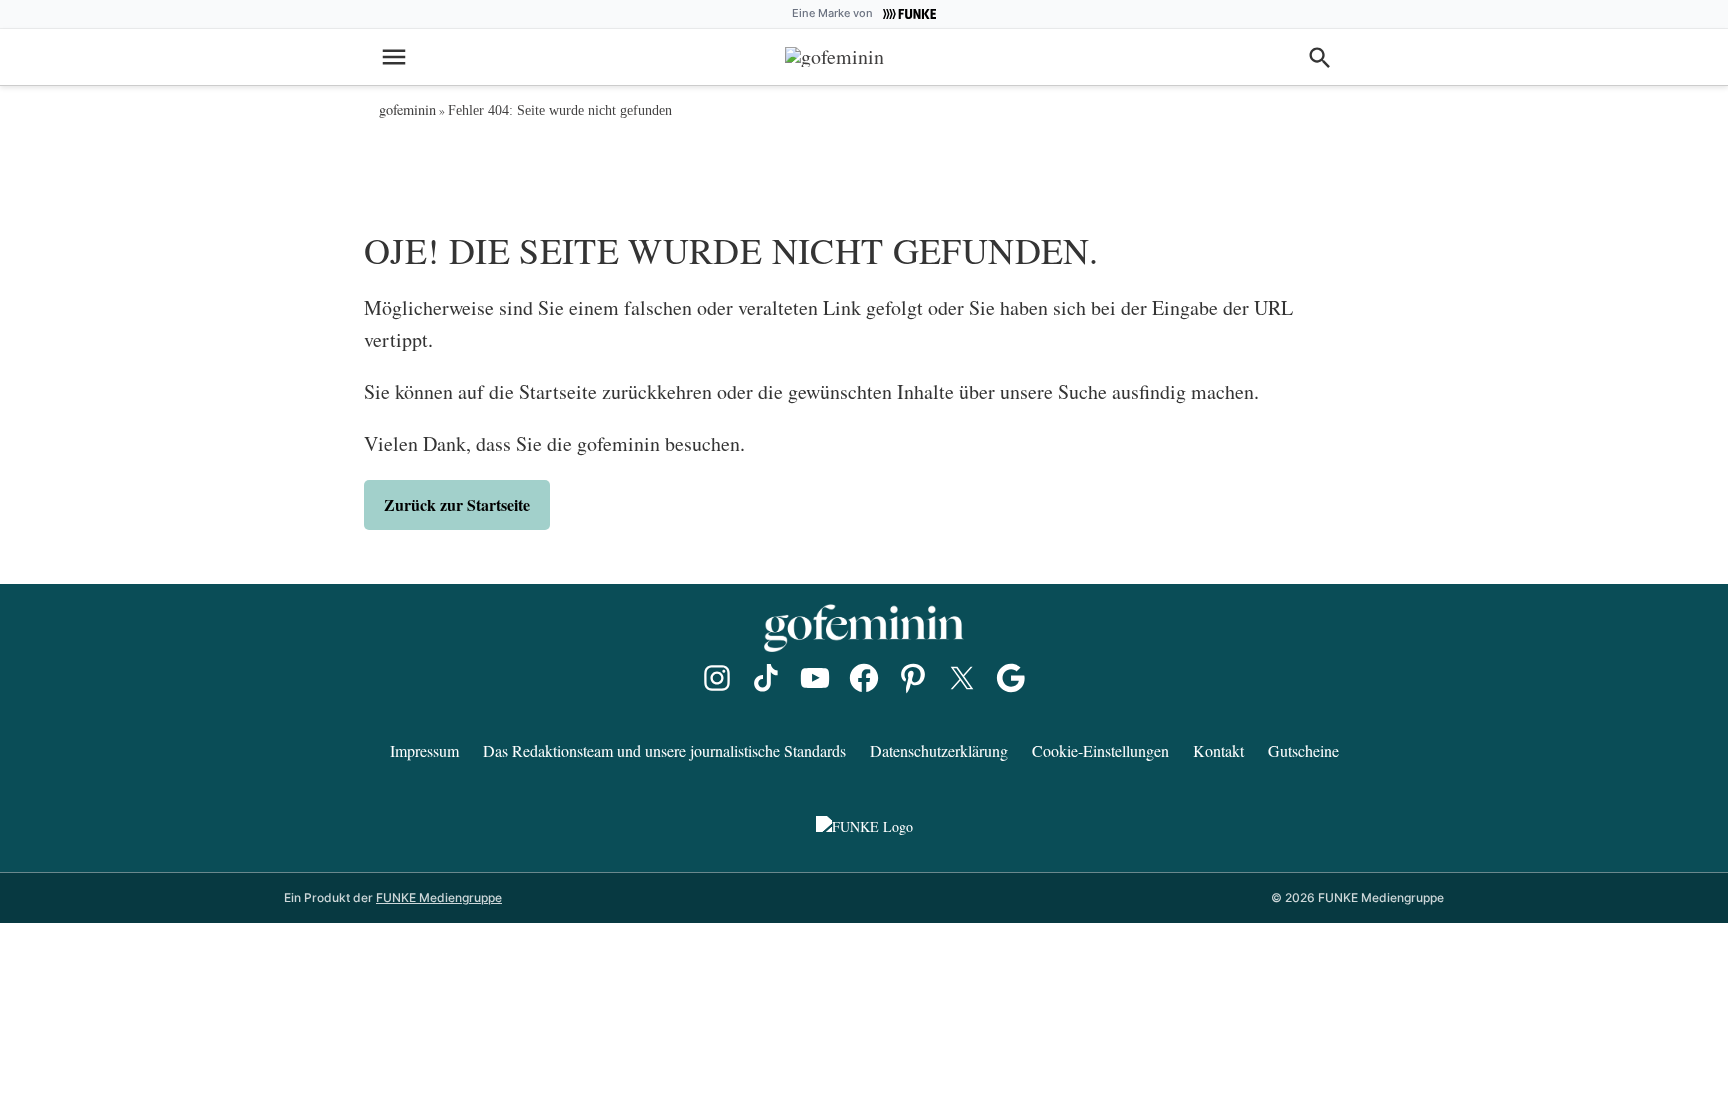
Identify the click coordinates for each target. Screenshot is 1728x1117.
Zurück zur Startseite (457, 504)
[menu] (396, 57)
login (1284, 54)
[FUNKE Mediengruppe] (864, 827)
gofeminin (407, 109)
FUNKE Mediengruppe (439, 897)
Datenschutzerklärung (939, 750)
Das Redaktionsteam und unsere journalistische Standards (664, 750)
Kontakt (1218, 750)
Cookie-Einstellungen (1100, 750)
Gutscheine (1303, 750)
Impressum (424, 750)
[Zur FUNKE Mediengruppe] (907, 14)
